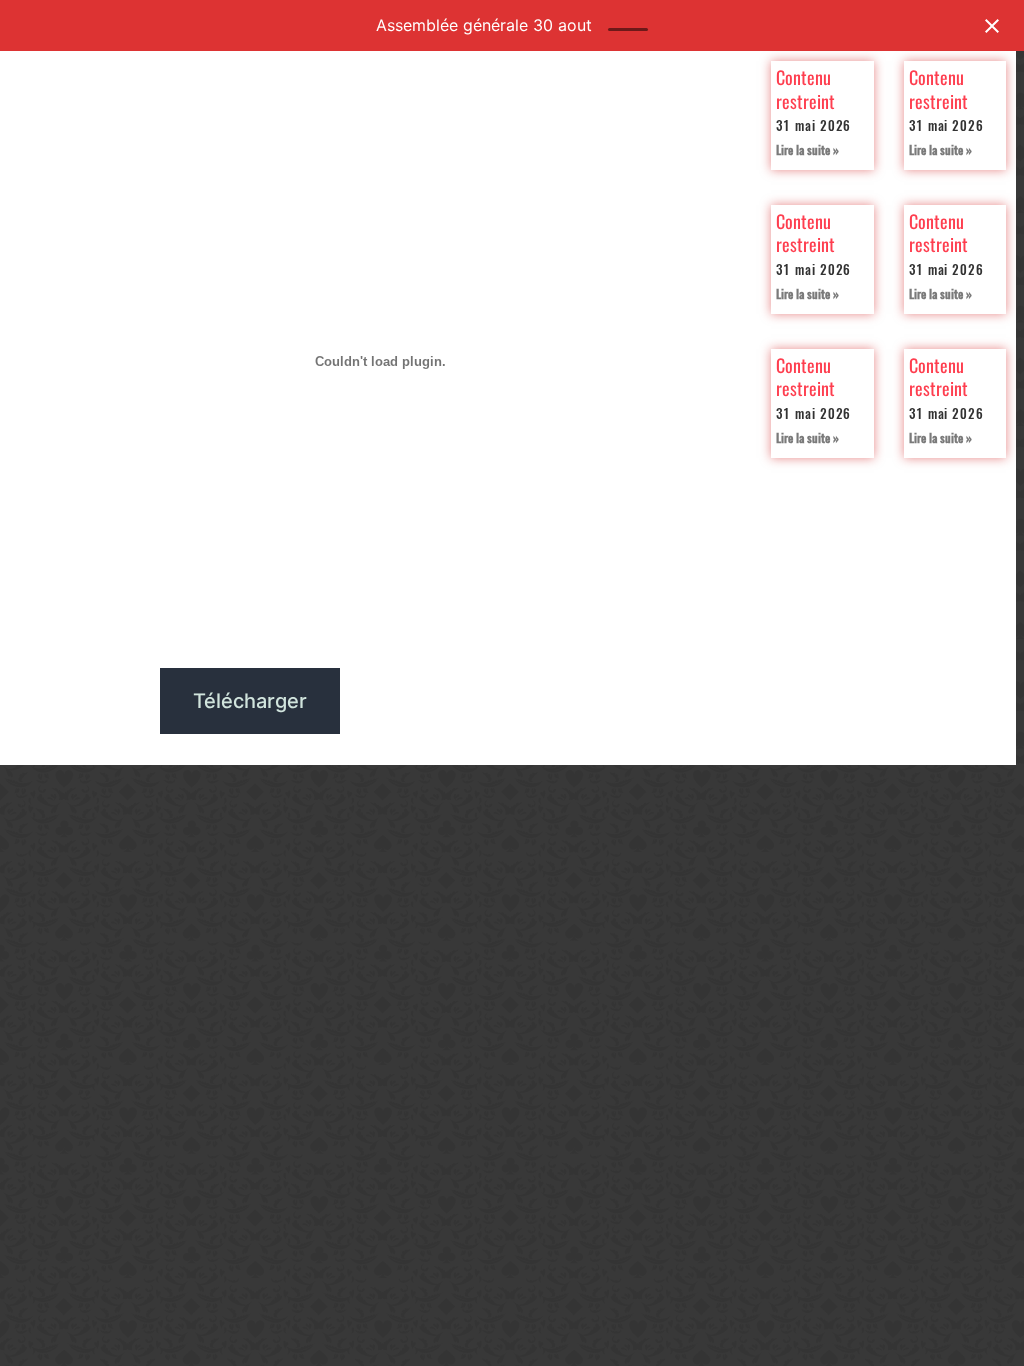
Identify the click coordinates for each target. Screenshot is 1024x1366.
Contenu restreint (805, 88)
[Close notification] (992, 26)
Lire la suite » (807, 150)
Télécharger (250, 701)
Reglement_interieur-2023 (77, 701)
